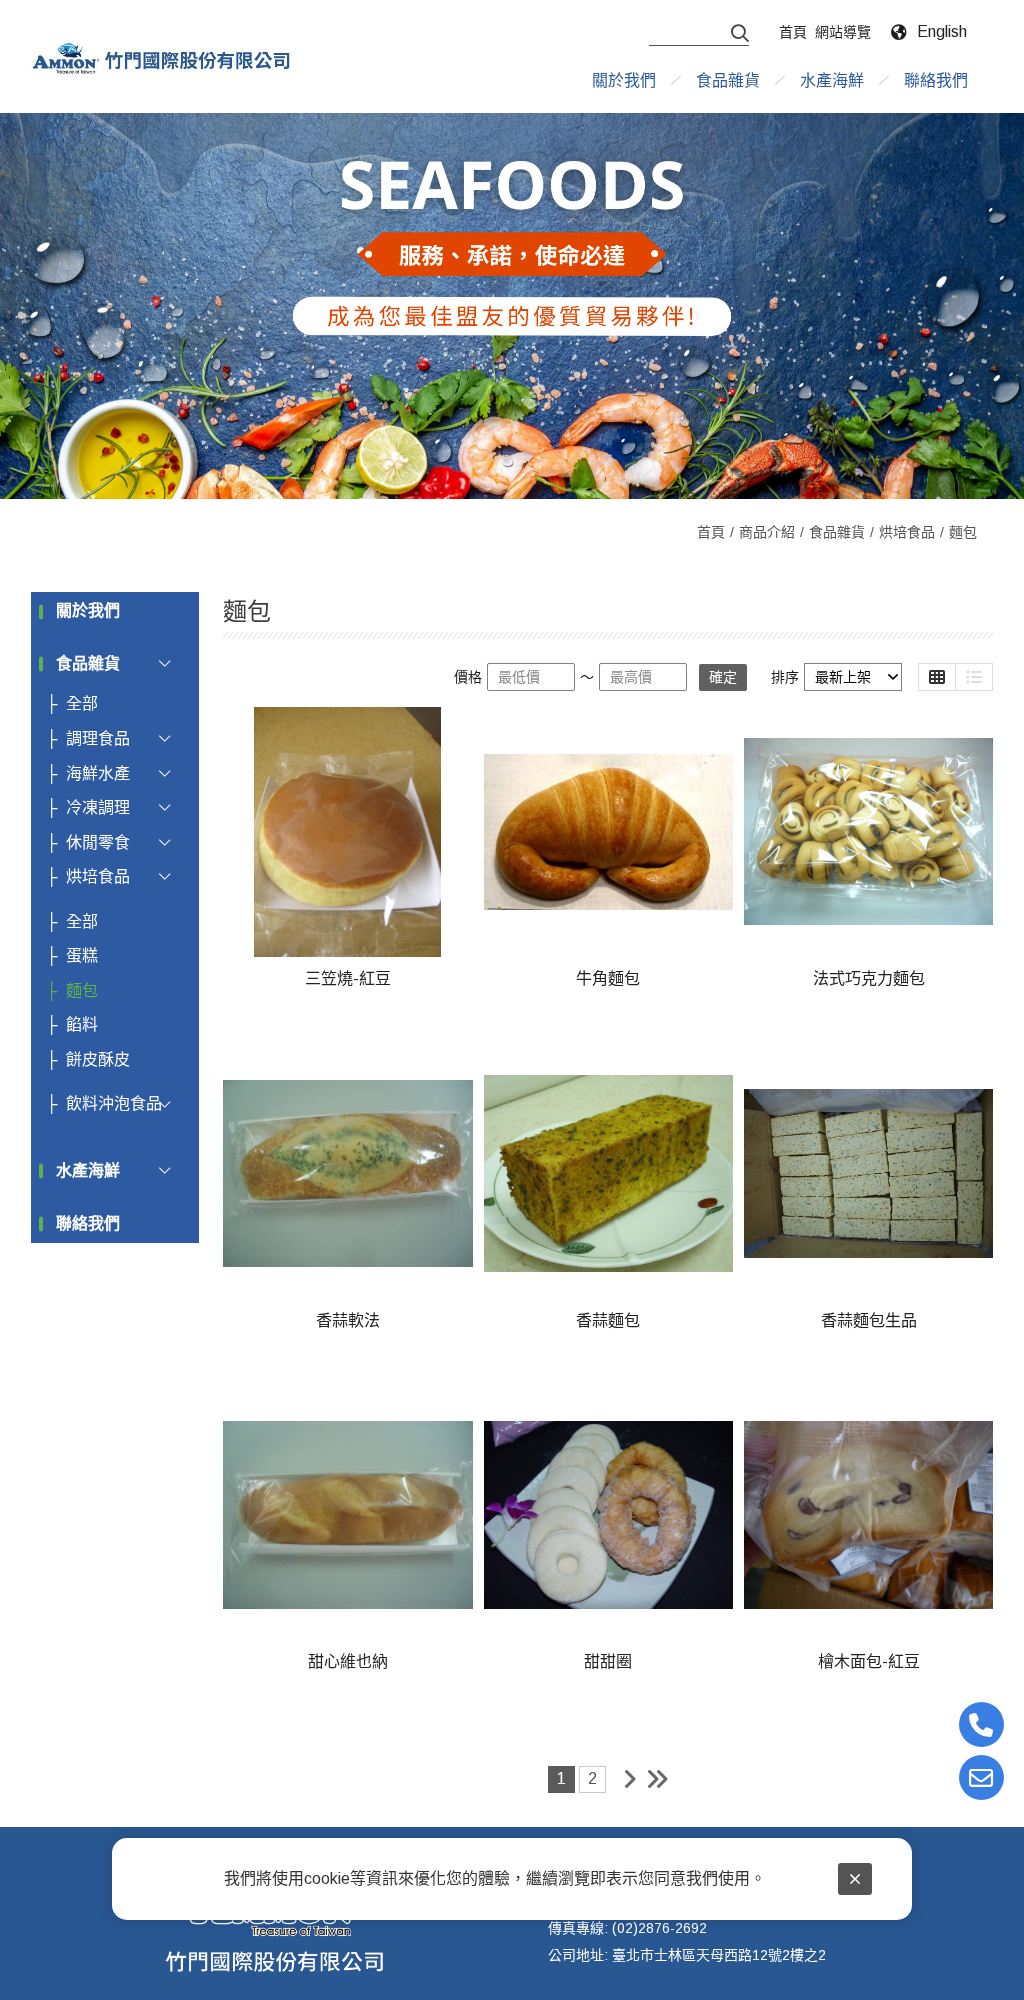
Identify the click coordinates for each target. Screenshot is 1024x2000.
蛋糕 (82, 955)
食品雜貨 (837, 532)
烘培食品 (907, 532)
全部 (82, 703)
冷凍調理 (98, 807)
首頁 (711, 532)
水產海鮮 (88, 1170)
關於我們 (88, 610)
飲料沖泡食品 (114, 1103)
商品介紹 (767, 532)
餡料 (82, 1024)
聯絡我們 (88, 1223)
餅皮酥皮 (98, 1059)
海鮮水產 (98, 773)
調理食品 (98, 738)
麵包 (963, 532)
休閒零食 (98, 842)
